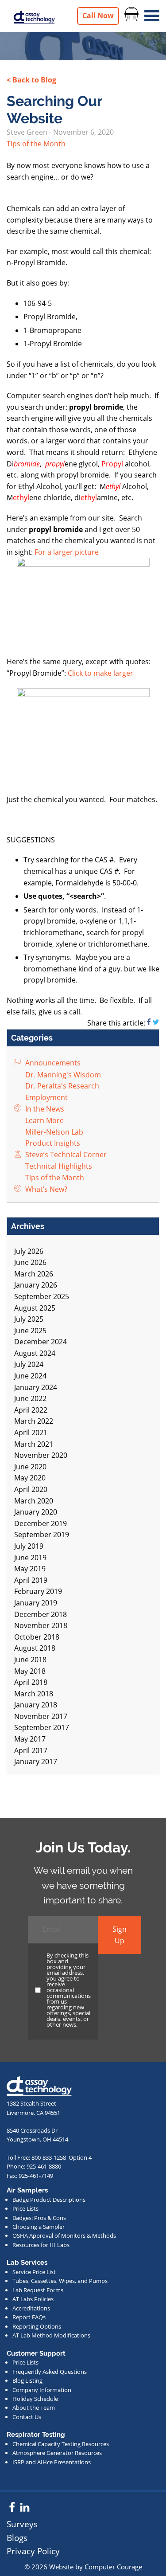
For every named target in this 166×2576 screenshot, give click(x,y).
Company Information (42, 2390)
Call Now (98, 16)
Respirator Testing (36, 2435)
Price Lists (25, 2208)
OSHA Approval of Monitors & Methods (64, 2235)
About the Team (34, 2408)
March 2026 (34, 1274)
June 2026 (30, 1262)
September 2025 (42, 1296)
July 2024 (29, 1364)
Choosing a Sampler (39, 2227)
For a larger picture (67, 552)
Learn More (44, 1120)
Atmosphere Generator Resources (57, 2453)
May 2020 (30, 1478)
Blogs (17, 2538)
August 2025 (35, 1308)
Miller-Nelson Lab (53, 1132)
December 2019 (41, 1523)
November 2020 (41, 1455)
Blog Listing (27, 2380)
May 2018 (30, 1671)
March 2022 (34, 1421)
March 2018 (34, 1694)
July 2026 (29, 1251)
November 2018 (41, 1625)
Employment (46, 1097)
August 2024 (35, 1353)
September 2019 (42, 1535)
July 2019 (29, 1546)
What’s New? (45, 1189)
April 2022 (31, 1410)
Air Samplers (27, 2190)
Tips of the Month (36, 144)
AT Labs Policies (33, 2299)
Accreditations (31, 2308)
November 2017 (41, 1716)
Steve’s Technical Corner (65, 1155)
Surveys (22, 2524)
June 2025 (30, 1331)
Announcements (52, 1063)
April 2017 (31, 1750)
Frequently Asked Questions (50, 2372)
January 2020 (36, 1512)
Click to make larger (100, 673)
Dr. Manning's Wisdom (62, 1075)
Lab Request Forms (38, 2290)
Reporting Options (37, 2326)
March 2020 (34, 1501)
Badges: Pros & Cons (39, 2218)
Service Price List (34, 2272)
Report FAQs (29, 2317)
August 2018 (35, 1648)
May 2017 (30, 1739)
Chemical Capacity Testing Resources (61, 2444)
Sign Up (120, 1935)
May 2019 (30, 1569)
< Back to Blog (31, 80)
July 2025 (29, 1319)
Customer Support (36, 2353)
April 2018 (31, 1682)
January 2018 (36, 1705)
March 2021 (34, 1444)
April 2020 (31, 1489)
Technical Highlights (58, 1166)
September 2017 (42, 1727)
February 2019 (38, 1591)
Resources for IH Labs (41, 2245)
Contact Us (27, 2417)
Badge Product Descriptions (49, 2200)
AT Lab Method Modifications (51, 2335)
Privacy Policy (33, 2551)
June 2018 (30, 1660)
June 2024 (30, 1376)
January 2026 (36, 1285)
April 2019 (31, 1580)
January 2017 (36, 1762)
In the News (44, 1109)
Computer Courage (113, 2567)
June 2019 (30, 1558)
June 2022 (30, 1398)
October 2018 (37, 1637)
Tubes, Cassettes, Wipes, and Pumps (60, 2281)
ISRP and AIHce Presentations (52, 2462)
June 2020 (30, 1467)
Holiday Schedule (35, 2399)
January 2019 (36, 1603)
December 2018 (41, 1614)
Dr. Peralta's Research (61, 1086)
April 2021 (31, 1433)
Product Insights (52, 1143)
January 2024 (36, 1387)
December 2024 (41, 1342)
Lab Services (27, 2263)
